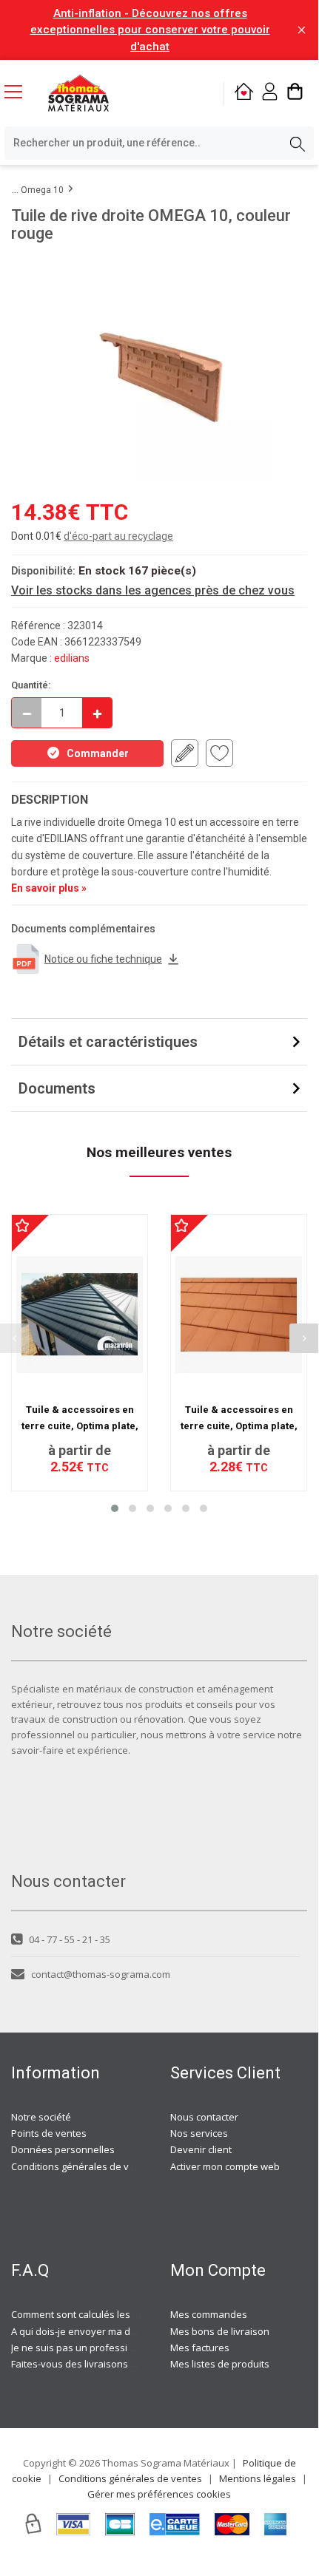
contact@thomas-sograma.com (101, 1974)
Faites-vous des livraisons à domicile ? (97, 2364)
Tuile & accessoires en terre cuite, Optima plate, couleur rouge (239, 1426)
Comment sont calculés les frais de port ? (103, 2314)
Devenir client (201, 2149)
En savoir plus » (49, 888)
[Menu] (19, 93)
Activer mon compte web (225, 2166)
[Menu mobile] (19, 91)
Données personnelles (63, 2149)
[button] (115, 1508)
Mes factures (200, 2348)
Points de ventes (49, 2133)
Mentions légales (258, 2478)
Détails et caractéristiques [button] (108, 1042)
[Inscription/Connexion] (270, 94)
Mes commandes (209, 2314)
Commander (98, 753)
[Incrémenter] (97, 713)
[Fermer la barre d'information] (302, 30)
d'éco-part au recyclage (118, 536)
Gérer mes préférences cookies (159, 2494)
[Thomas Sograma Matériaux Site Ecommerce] (78, 93)
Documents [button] (57, 1088)
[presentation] (304, 1338)
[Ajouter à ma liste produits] (219, 753)
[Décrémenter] (27, 713)
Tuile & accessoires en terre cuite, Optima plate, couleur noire (80, 1426)
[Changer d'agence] (244, 94)
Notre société (41, 2117)
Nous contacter (204, 2117)
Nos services (199, 2133)
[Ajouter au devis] (185, 753)
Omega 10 (42, 190)
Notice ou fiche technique (103, 959)
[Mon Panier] (295, 94)
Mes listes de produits (220, 2364)
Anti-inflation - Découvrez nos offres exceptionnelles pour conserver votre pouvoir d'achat (150, 30)
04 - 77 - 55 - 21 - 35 (70, 1939)
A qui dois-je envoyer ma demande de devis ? (113, 2331)
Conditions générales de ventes (83, 2166)
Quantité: (31, 685)
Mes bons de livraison (220, 2331)
